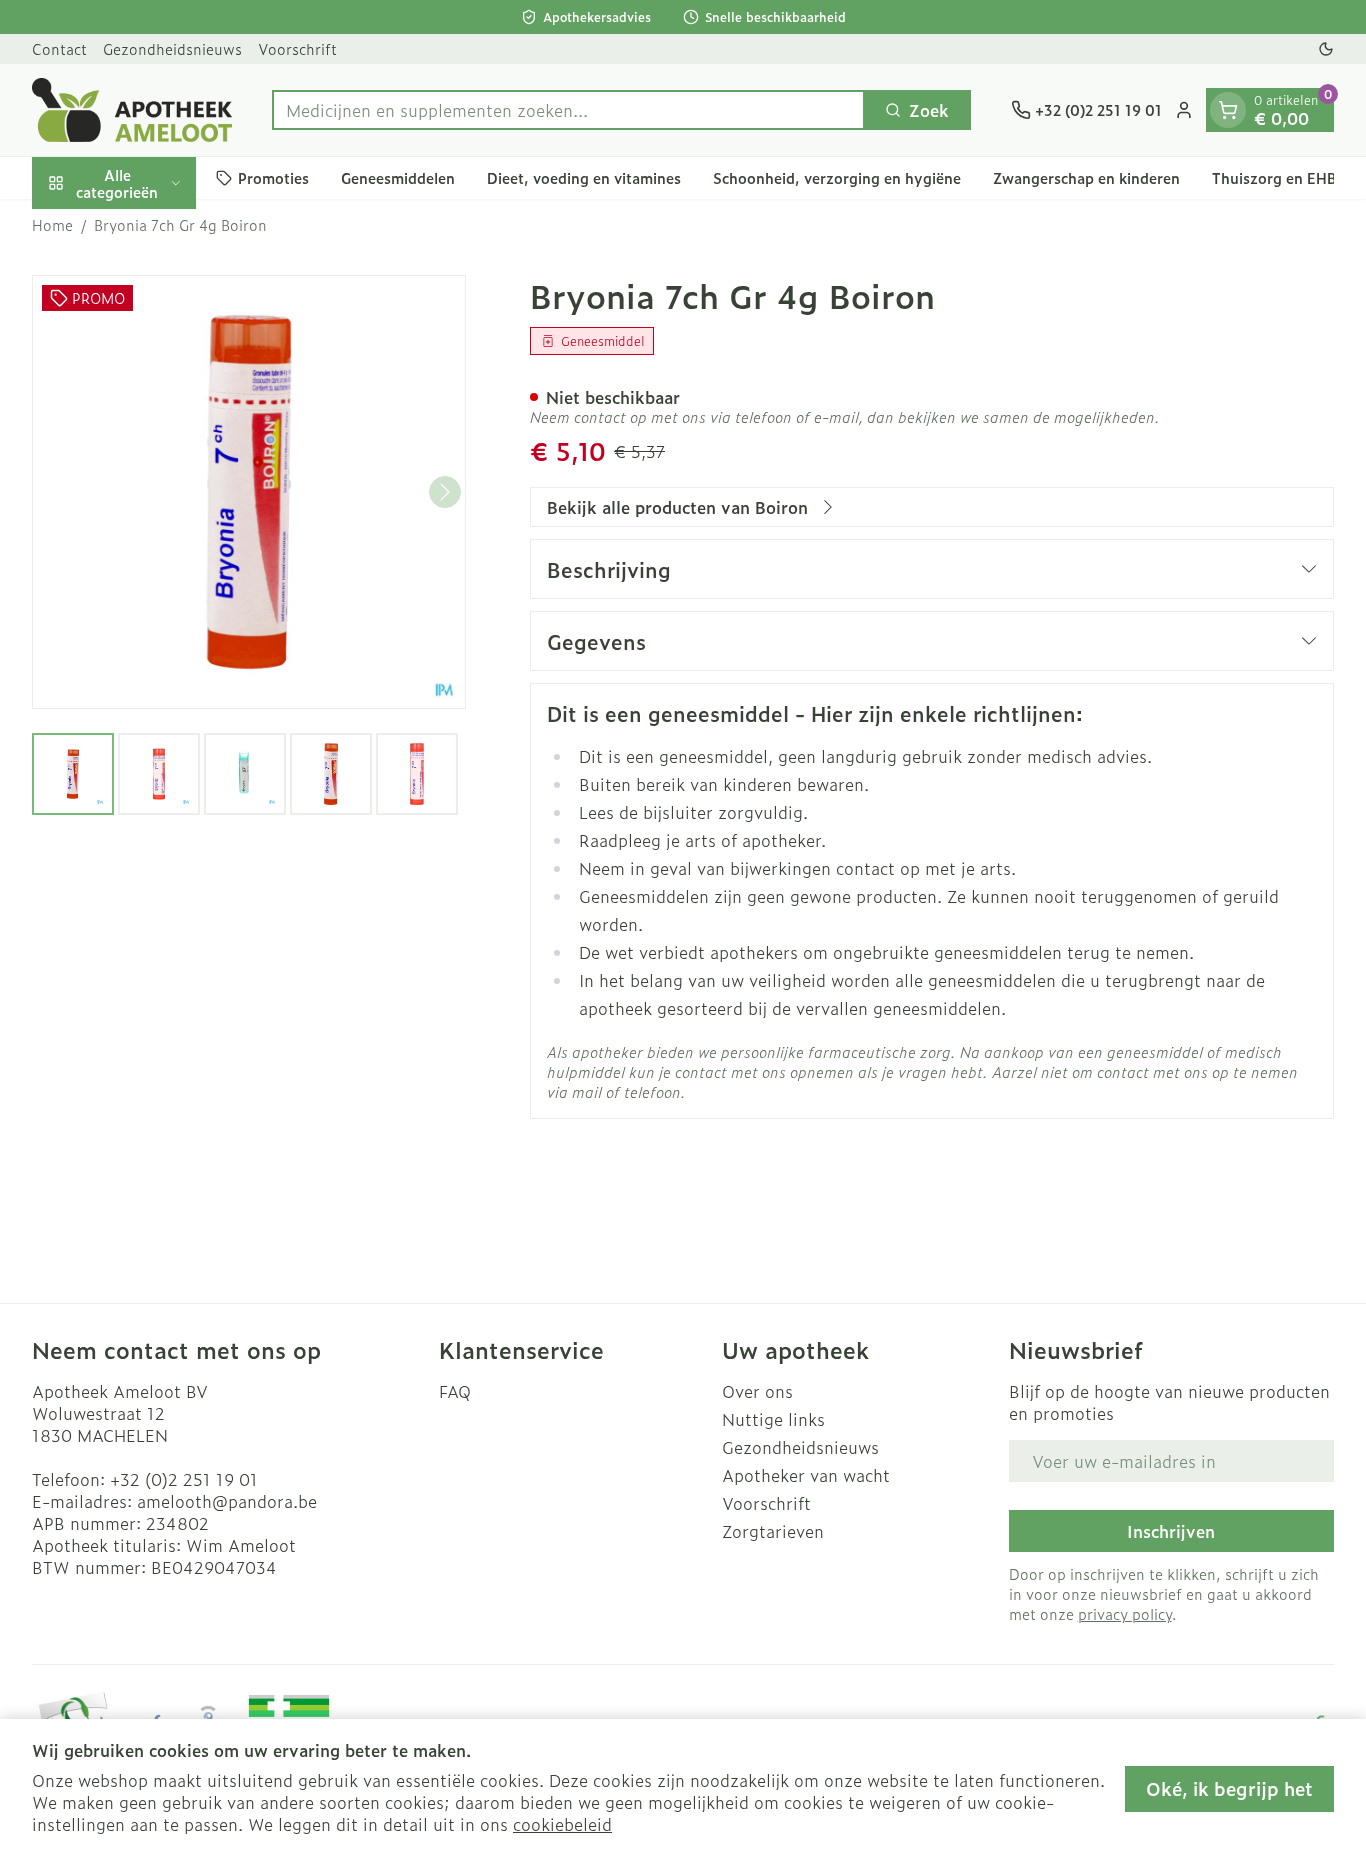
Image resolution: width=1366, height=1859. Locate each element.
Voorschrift (297, 48)
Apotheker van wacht (806, 1475)
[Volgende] (445, 492)
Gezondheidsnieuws (172, 48)
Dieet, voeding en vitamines (584, 177)
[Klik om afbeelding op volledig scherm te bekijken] (249, 492)
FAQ (455, 1391)
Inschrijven (1171, 1531)
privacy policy (1125, 1613)
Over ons (757, 1391)
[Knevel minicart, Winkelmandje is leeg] (1228, 110)
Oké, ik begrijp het (1229, 1788)
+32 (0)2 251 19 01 (184, 1479)
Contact (59, 48)
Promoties (273, 177)
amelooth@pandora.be (227, 1501)
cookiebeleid (562, 1824)
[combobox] (568, 110)
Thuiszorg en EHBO (1280, 177)
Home (52, 225)
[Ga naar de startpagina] (132, 110)
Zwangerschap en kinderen (1086, 177)
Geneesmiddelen (398, 177)
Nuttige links (773, 1419)
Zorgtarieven (773, 1531)
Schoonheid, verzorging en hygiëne (837, 177)
